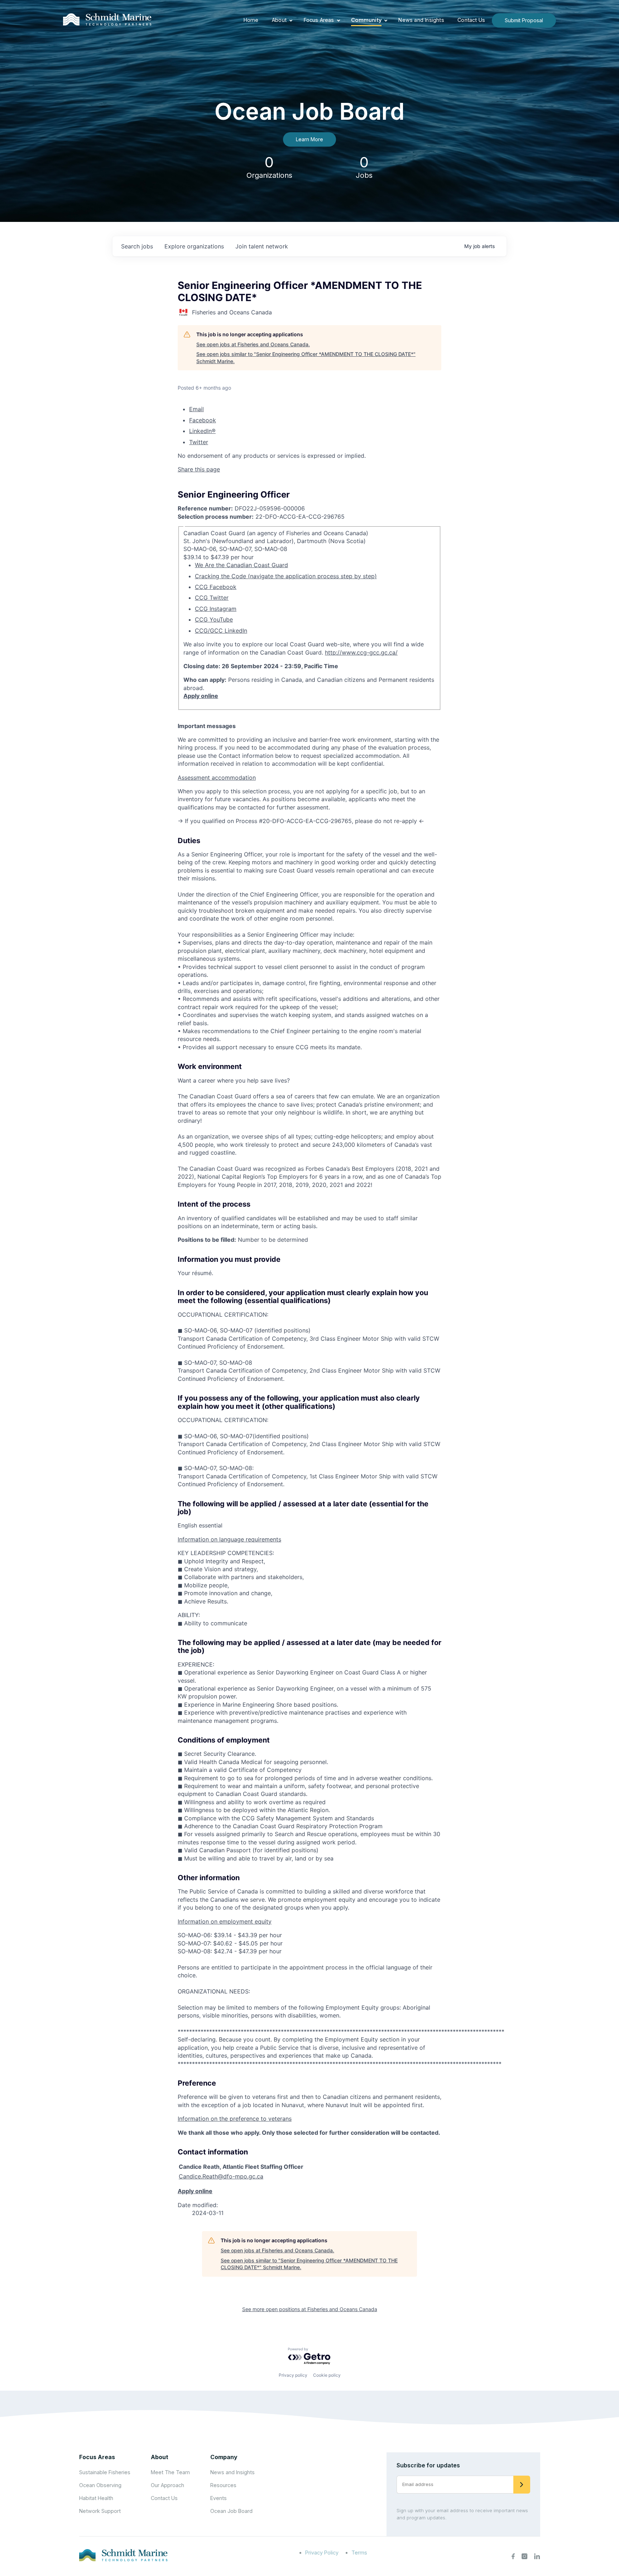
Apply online (201, 696)
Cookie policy (327, 2375)
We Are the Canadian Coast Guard (241, 565)
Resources (223, 2485)
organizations (194, 246)
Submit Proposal (524, 20)
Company (224, 2457)
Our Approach (167, 2485)
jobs (137, 246)
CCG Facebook (216, 587)
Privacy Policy (322, 2553)
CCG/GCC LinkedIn (221, 631)
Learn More (309, 139)
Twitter (199, 442)
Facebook (203, 420)
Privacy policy (293, 2375)
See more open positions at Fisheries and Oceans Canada (310, 2309)
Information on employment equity (225, 1921)
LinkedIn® (202, 431)
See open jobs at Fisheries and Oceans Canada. (253, 344)
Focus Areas (319, 20)
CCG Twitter (212, 598)
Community (366, 20)
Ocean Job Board (231, 2511)
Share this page (199, 469)
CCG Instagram (216, 609)
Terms (359, 2553)
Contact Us (471, 20)
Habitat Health (96, 2498)
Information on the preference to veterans (235, 2119)
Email (196, 409)
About (279, 20)
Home (251, 20)
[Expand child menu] (291, 20)
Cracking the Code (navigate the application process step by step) (286, 576)
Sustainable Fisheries (105, 2472)
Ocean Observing (100, 2485)
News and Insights (421, 20)
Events (219, 2498)
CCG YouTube (214, 619)
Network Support (100, 2511)
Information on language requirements (229, 1539)
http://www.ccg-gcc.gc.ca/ (361, 652)
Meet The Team (170, 2472)
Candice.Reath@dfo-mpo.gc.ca (221, 2176)
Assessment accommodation (217, 778)
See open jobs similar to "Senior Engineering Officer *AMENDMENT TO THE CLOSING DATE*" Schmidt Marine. (306, 358)
